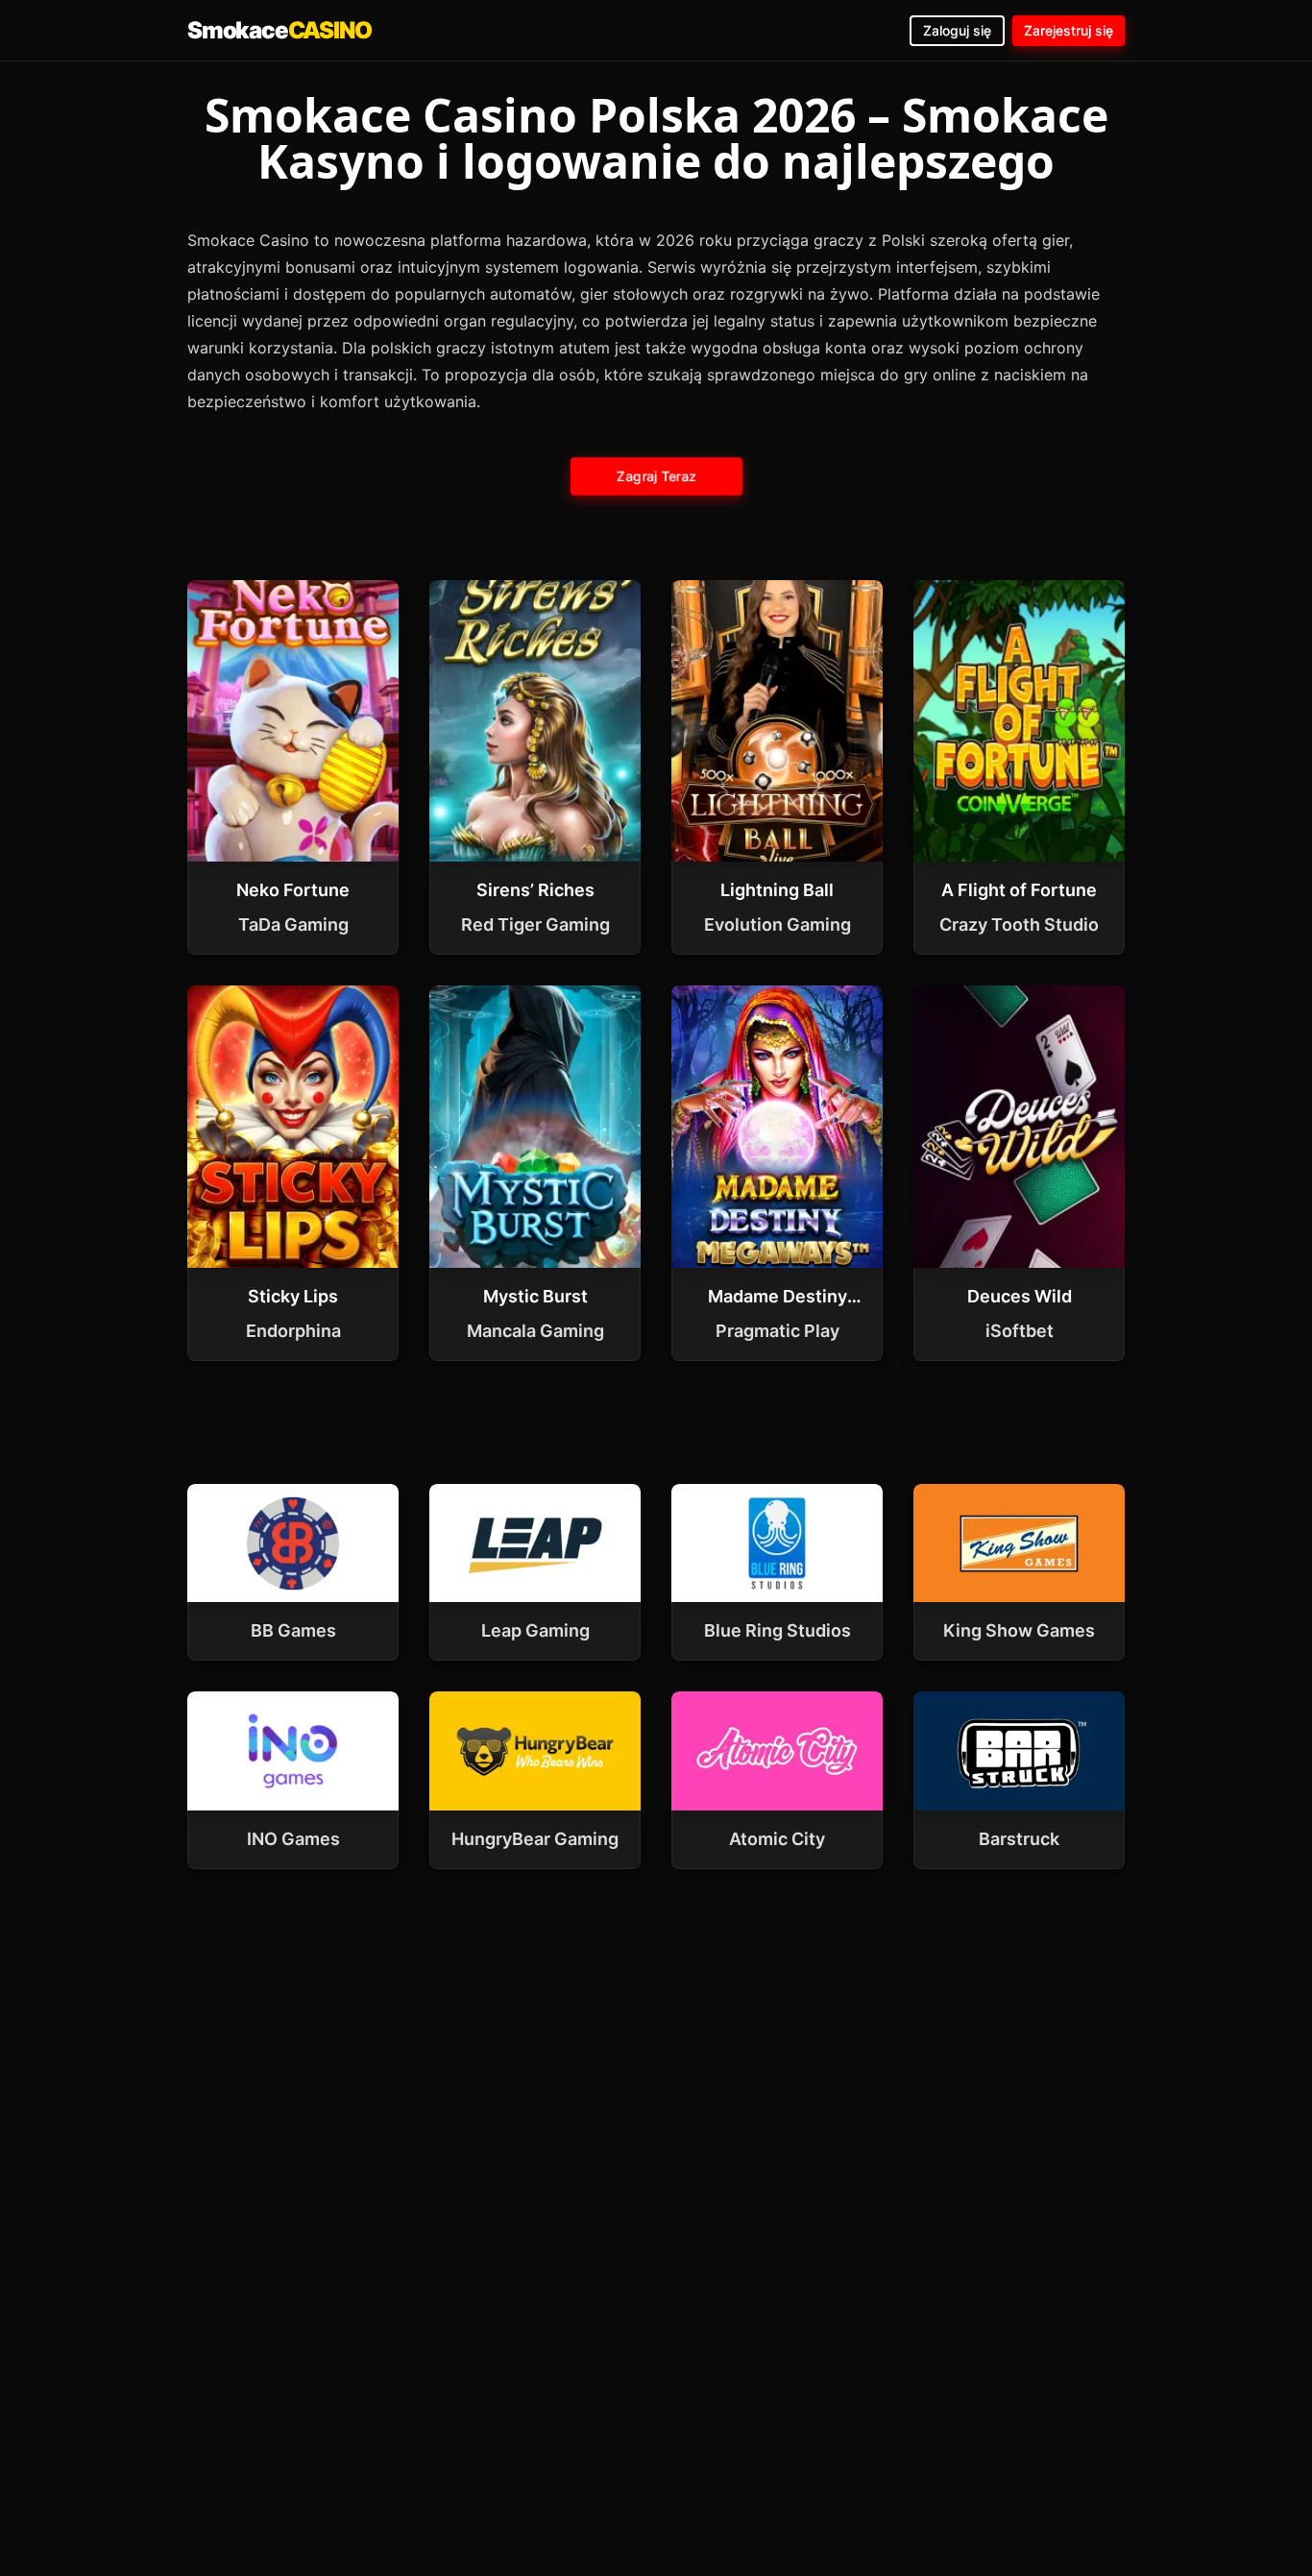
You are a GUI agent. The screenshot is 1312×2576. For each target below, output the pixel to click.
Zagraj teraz (656, 475)
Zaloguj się (957, 30)
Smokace (279, 30)
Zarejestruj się (1069, 30)
